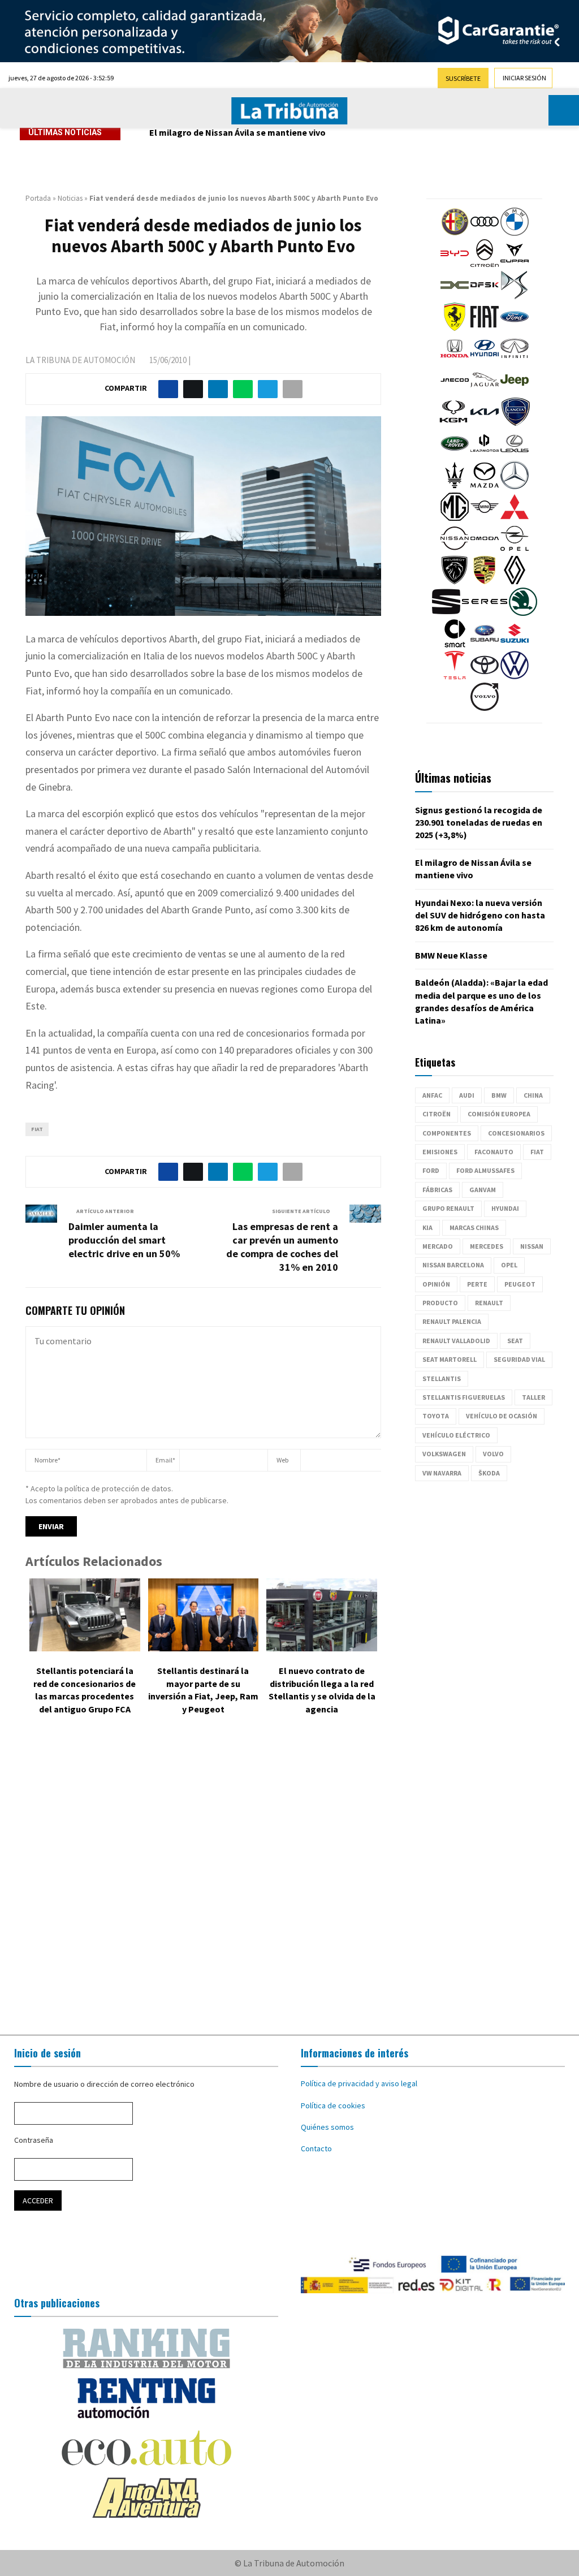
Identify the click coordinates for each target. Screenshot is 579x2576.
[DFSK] (485, 296)
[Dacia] (455, 296)
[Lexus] (515, 455)
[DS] (515, 296)
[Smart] (455, 645)
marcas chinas (474, 1227)
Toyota (436, 1416)
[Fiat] (485, 328)
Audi (467, 1095)
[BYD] (455, 265)
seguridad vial (519, 1359)
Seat (515, 1341)
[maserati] (455, 486)
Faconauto (494, 1152)
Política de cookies (333, 2105)
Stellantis (442, 1378)
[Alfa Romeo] (455, 233)
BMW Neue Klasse (451, 955)
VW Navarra (442, 1473)
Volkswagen (444, 1454)
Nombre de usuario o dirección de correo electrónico (104, 2084)
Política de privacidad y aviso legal (359, 2083)
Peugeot (520, 1284)
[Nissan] (455, 550)
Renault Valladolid (456, 1341)
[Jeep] (515, 391)
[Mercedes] (515, 486)
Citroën (437, 1114)
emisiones (440, 1152)
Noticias (70, 198)
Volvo (493, 1454)
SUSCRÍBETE (463, 78)
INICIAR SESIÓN (524, 78)
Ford (431, 1170)
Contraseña (34, 2140)
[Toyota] (485, 676)
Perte (477, 1284)
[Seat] (446, 613)
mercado (438, 1246)
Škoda (489, 1473)
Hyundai (505, 1208)
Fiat (37, 1129)
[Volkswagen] (515, 676)
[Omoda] (485, 550)
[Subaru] (485, 645)
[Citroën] (485, 265)
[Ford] (515, 328)
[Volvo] (485, 708)
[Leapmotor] (485, 455)
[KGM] (453, 423)
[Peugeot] (455, 581)
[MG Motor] (455, 518)
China (533, 1095)
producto (440, 1303)
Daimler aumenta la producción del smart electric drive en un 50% (124, 1240)
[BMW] (515, 233)
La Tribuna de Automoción (80, 360)
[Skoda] (523, 613)
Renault (489, 1303)
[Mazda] (485, 486)
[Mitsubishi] (515, 518)
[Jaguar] (485, 391)
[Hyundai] (485, 360)
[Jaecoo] (455, 391)
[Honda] (455, 360)
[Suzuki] (515, 645)
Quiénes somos (327, 2127)
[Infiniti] (515, 360)
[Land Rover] (455, 455)
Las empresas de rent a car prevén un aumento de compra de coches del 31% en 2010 (282, 1247)
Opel (509, 1265)
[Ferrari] (455, 328)
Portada (38, 198)
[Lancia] (516, 423)
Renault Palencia (452, 1321)
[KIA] (485, 423)
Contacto (316, 2148)
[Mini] (485, 518)
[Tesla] (455, 676)
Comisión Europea (499, 1114)
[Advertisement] (289, 1878)
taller (533, 1397)
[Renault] (515, 581)
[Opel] (515, 550)
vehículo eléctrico (456, 1435)
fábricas (437, 1190)
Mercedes (487, 1246)
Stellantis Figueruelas (464, 1397)
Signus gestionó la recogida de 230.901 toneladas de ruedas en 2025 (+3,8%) (479, 823)
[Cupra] (515, 265)
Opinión (436, 1284)
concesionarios (516, 1133)
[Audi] (485, 233)
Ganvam (483, 1190)
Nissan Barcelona (453, 1265)
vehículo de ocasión (502, 1416)
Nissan (532, 1246)
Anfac (432, 1095)
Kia (427, 1227)
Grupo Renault (448, 1208)
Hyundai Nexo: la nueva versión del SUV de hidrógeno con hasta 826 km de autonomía (323, 132)
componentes (447, 1133)
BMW (499, 1095)
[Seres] (485, 613)
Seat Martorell (450, 1359)
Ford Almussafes (485, 1170)
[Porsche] (485, 581)
